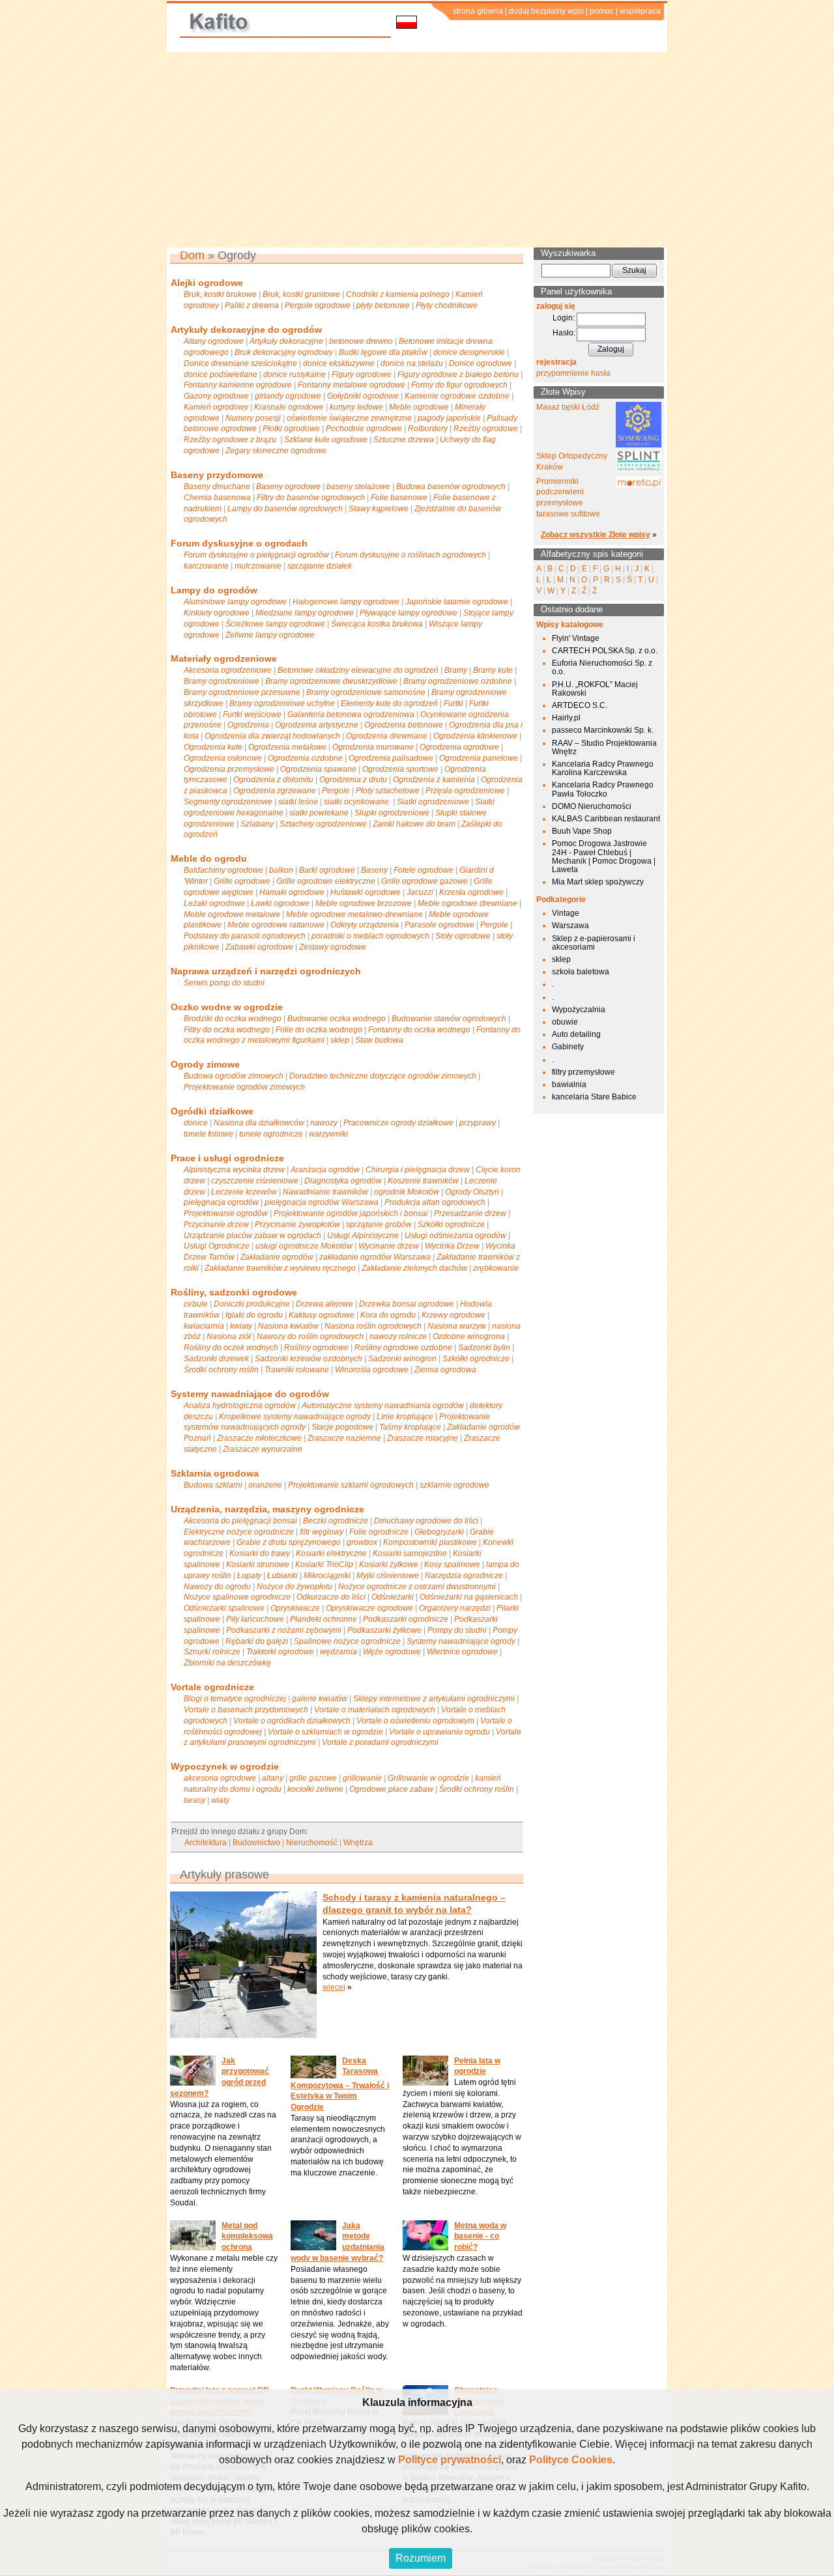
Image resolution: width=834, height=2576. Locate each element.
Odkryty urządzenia (365, 925)
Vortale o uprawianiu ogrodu (439, 1732)
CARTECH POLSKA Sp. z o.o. (605, 651)
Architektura (206, 1843)
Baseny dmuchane (217, 487)
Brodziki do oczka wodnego (233, 1019)
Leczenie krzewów (244, 1192)
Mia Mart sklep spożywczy (598, 882)
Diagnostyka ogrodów (343, 1181)
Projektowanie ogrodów (226, 1213)
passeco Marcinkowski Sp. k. (603, 730)
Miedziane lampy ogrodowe (305, 613)
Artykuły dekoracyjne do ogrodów (246, 330)
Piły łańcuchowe (255, 1619)
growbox (362, 1542)
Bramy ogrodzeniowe (222, 681)
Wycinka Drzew (452, 1246)
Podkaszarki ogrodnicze (406, 1619)
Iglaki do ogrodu (254, 1315)
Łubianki (282, 1576)
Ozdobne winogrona (469, 1337)
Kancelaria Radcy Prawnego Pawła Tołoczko (603, 789)
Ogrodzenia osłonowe (223, 758)
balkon (281, 870)
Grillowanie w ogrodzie (428, 1778)
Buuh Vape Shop (582, 831)
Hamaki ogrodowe (292, 892)
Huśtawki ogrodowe (366, 892)
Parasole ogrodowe (439, 925)
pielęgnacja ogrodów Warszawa (322, 1202)
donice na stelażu (412, 363)
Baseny (374, 870)
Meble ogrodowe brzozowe (364, 903)
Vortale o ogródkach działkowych (292, 1721)
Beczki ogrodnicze (336, 1521)
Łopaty (249, 1576)
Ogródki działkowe (212, 1111)
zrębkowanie (496, 1268)
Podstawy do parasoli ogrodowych (245, 936)
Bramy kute (493, 670)
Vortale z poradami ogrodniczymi (380, 1742)
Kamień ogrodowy (216, 407)
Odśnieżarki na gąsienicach (469, 1597)
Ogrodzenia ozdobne (305, 758)
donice (196, 1123)
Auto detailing (576, 1034)
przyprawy (478, 1123)
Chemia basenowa (217, 498)
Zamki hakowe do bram (414, 824)
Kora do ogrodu (388, 1315)
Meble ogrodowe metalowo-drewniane (354, 914)
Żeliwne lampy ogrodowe (270, 635)
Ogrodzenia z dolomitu (273, 780)
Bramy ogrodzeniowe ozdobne (458, 681)
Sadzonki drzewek (216, 1359)
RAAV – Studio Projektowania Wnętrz (604, 747)
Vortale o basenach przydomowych (246, 1710)
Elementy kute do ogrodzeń (389, 703)
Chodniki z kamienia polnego (398, 294)
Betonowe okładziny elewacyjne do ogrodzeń (358, 670)
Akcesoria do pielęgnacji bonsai (240, 1521)
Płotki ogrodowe (291, 429)
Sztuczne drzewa (404, 440)
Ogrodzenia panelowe (479, 758)
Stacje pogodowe (342, 1427)
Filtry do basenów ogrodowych (311, 498)
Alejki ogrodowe (207, 283)
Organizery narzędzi (455, 1608)
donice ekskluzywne (339, 363)
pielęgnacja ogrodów (221, 1202)
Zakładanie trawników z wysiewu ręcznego (280, 1268)
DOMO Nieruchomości (592, 806)
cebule (196, 1304)
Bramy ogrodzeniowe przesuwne (242, 692)
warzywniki (328, 1134)
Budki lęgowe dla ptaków (383, 352)
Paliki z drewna (252, 305)
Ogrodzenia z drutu (353, 780)
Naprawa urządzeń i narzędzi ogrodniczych (266, 971)
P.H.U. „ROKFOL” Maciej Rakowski (595, 689)
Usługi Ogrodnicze (217, 1246)
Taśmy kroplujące (410, 1427)
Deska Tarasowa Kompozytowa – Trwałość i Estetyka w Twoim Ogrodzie (340, 2084)
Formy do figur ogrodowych (459, 385)
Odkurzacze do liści (331, 1597)
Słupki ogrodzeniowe (392, 813)
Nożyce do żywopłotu (295, 1587)
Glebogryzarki (439, 1532)
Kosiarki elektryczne (331, 1553)
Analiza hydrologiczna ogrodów (240, 1406)
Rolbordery (428, 429)
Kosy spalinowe (452, 1564)
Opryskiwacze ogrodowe (369, 1608)
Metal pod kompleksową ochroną (247, 2237)
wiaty (220, 1800)
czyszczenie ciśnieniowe (255, 1181)
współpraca (640, 11)
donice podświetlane (221, 375)
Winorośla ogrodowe (372, 1370)
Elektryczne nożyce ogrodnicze (239, 1532)
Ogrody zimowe (205, 1064)
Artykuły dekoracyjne (286, 341)
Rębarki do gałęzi (257, 1641)
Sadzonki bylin (484, 1348)
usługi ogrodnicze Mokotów (304, 1246)
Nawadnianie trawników (325, 1192)
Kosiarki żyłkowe (389, 1564)
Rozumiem (421, 2558)
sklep (340, 1040)
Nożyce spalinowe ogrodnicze (237, 1597)
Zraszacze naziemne (344, 1438)
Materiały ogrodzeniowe (224, 658)
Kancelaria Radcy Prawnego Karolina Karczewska (603, 768)
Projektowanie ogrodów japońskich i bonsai (351, 1213)
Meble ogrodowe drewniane (467, 903)
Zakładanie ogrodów (277, 1257)
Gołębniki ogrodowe (363, 396)
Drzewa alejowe (324, 1304)
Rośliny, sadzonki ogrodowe (234, 1292)
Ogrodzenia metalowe (287, 747)
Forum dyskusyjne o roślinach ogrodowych (410, 555)
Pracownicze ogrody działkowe (398, 1123)
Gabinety (568, 1047)
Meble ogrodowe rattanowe (276, 925)
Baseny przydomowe (217, 475)
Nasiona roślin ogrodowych (373, 1326)
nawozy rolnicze (398, 1337)
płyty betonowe (383, 305)
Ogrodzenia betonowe (404, 725)
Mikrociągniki (327, 1576)
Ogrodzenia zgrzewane (275, 791)
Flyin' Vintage (576, 638)
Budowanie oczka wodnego (337, 1019)
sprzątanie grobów (379, 1224)
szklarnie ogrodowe (454, 1485)
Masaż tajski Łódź (568, 407)
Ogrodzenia (248, 725)
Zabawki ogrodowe (259, 947)
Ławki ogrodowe (280, 903)
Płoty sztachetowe (388, 791)
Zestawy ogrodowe (333, 947)
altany (273, 1778)
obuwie (565, 1022)
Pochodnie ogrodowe (364, 429)
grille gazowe (313, 1778)
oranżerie (265, 1485)
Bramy (456, 670)
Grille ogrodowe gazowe (424, 881)
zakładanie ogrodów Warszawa (375, 1257)
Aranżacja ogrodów (325, 1170)
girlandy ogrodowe (288, 396)
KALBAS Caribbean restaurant (606, 819)
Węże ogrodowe (392, 1652)
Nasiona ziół (229, 1337)
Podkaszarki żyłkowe (384, 1630)
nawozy (324, 1123)
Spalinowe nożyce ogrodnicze (347, 1641)
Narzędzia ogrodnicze (464, 1576)
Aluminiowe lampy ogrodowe (235, 602)
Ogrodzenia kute (213, 747)
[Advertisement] (417, 150)
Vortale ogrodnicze (212, 1687)
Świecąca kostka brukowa (377, 624)
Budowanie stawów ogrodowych (449, 1019)
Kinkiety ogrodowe (217, 613)
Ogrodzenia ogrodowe (459, 747)
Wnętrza (358, 1843)
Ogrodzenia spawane (318, 769)
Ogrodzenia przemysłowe (229, 769)
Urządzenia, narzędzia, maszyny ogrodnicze (267, 1509)
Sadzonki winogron (402, 1359)
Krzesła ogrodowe (471, 892)
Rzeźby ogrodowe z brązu (231, 440)
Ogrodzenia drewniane (387, 736)
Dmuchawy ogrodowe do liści (426, 1521)
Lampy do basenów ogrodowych (285, 509)
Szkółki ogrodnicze (451, 1224)
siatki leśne (298, 802)
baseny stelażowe (358, 487)
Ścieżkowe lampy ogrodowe (275, 624)
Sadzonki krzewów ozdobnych (309, 1359)
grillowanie (362, 1778)
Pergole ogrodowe (318, 305)
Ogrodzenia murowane (373, 747)
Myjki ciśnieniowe (388, 1576)
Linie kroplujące (405, 1417)
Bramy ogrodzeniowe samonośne (366, 692)
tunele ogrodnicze (271, 1134)
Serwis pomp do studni (224, 983)
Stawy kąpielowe (379, 509)
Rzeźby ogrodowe (486, 429)
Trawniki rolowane (297, 1370)
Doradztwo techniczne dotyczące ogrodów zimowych (383, 1076)
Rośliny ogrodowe (316, 1348)
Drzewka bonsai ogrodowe (407, 1304)
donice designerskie (469, 352)
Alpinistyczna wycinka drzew (234, 1170)
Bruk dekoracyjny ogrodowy (284, 352)
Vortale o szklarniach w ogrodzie (325, 1732)
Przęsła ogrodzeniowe (465, 791)
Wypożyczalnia (579, 1010)
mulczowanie (258, 566)
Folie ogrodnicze (379, 1532)
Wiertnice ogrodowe (462, 1652)
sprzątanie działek (320, 566)
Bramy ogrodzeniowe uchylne (282, 703)
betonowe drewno (361, 341)
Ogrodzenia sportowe (400, 769)
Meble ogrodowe (419, 407)
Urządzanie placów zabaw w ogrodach (252, 1236)
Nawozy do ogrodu (217, 1587)
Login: (564, 318)
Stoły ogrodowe (463, 936)
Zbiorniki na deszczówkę (227, 1663)
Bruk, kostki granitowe (301, 294)
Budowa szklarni (213, 1485)
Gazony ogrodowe (216, 396)
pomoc (602, 11)
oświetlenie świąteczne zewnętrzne (349, 418)
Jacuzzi (420, 892)
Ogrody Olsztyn (472, 1192)
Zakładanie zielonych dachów (414, 1268)
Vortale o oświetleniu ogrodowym (415, 1721)
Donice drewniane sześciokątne (240, 363)
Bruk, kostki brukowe (220, 294)
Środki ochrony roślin (221, 1370)
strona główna (478, 11)
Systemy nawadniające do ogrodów (250, 1394)
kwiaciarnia (204, 1326)
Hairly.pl (566, 718)
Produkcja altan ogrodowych (435, 1202)
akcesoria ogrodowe (220, 1778)
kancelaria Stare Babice (594, 1097)
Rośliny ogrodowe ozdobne (403, 1348)
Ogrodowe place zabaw (391, 1789)
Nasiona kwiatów (288, 1326)
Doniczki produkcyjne (252, 1304)
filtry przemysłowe (583, 1072)
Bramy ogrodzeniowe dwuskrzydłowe (331, 681)
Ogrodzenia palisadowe (391, 758)
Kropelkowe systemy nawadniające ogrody (295, 1417)
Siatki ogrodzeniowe (433, 802)
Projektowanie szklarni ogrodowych (351, 1485)
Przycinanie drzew (216, 1224)
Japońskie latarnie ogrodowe (457, 602)
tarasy (194, 1800)
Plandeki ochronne (324, 1619)
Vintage (566, 913)
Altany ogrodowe (214, 341)
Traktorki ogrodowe (280, 1652)
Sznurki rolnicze (212, 1652)
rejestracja (556, 362)
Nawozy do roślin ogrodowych (310, 1337)
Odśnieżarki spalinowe (224, 1608)
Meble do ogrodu (209, 858)
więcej (334, 1987)
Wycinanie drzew (389, 1246)
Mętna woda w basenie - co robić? (480, 2237)
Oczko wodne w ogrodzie (227, 1007)
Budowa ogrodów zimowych (234, 1076)
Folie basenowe (399, 498)
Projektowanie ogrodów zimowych (244, 1087)
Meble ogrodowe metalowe (232, 914)
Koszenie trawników (423, 1181)
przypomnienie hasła (573, 373)
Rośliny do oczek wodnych (231, 1348)
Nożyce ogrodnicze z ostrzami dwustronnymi (417, 1587)
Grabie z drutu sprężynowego (289, 1542)
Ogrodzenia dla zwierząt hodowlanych (272, 736)
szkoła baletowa (581, 972)
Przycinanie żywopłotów (297, 1224)
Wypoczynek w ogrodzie (225, 1766)
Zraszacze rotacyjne (423, 1438)
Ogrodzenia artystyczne (317, 725)
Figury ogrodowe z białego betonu (458, 375)
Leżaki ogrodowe (214, 903)
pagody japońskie (449, 418)
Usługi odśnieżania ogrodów (455, 1236)
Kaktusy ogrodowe (322, 1315)
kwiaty (241, 1326)
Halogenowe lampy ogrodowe (346, 602)
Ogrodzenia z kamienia (434, 780)
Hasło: (564, 333)
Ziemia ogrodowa (445, 1370)
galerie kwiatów (320, 1699)
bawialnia (569, 1084)
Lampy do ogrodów (214, 590)
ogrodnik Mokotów (407, 1192)
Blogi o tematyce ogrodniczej (235, 1699)
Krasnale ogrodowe (289, 407)
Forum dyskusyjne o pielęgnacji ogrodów (256, 555)
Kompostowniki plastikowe (430, 1542)
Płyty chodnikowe (447, 305)
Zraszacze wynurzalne (263, 1449)
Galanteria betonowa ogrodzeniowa (351, 715)
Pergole (336, 791)
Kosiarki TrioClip (324, 1564)
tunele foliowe (208, 1134)
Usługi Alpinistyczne (363, 1236)
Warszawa (570, 926)
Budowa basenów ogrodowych (451, 487)
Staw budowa (379, 1040)
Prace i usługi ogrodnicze (227, 1158)
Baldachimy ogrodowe (223, 870)
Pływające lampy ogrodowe (409, 613)
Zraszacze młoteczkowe (259, 1438)
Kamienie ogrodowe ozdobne (457, 396)
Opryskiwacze (295, 1608)
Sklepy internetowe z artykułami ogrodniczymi (434, 1699)
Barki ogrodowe (327, 870)
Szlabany (257, 824)
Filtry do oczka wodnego (227, 1030)
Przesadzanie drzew (470, 1213)
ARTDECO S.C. (580, 705)
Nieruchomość (312, 1843)
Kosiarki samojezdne (410, 1553)
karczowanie (206, 566)
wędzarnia (338, 1652)
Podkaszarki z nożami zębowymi (284, 1630)
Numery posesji (253, 418)
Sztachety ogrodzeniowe (323, 824)
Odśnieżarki (393, 1597)
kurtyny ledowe (356, 407)
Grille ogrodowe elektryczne (326, 881)
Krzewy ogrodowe (453, 1315)
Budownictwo (256, 1843)
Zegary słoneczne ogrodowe (276, 451)
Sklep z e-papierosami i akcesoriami (594, 943)
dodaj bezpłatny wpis (546, 11)
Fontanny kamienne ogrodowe (238, 385)
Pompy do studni (457, 1630)
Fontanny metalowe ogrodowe (352, 385)
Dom (192, 255)
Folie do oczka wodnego (319, 1030)
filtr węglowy (322, 1532)
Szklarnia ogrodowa (215, 1473)
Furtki (453, 703)
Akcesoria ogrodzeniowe (228, 670)
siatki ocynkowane (357, 802)
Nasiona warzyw (457, 1326)
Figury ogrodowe (362, 375)
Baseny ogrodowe (288, 487)
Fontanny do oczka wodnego (419, 1030)
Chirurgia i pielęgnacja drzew (418, 1170)
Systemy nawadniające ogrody (461, 1641)
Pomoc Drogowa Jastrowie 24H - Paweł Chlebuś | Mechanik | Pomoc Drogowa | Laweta (604, 856)
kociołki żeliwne (315, 1789)
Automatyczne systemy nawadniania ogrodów (383, 1406)
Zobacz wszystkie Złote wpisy (596, 535)
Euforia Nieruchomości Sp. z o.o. (602, 667)
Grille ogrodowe (242, 881)
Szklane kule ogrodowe (326, 440)
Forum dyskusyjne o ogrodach (239, 543)
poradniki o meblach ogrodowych (370, 936)
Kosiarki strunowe (258, 1564)
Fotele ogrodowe (424, 870)
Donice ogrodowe (481, 363)
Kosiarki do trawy (260, 1553)
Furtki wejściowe (252, 715)
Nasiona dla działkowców (259, 1123)
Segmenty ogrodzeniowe (228, 802)
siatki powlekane (319, 813)
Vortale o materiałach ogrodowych (375, 1710)
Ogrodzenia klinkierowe (475, 736)
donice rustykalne (295, 375)
